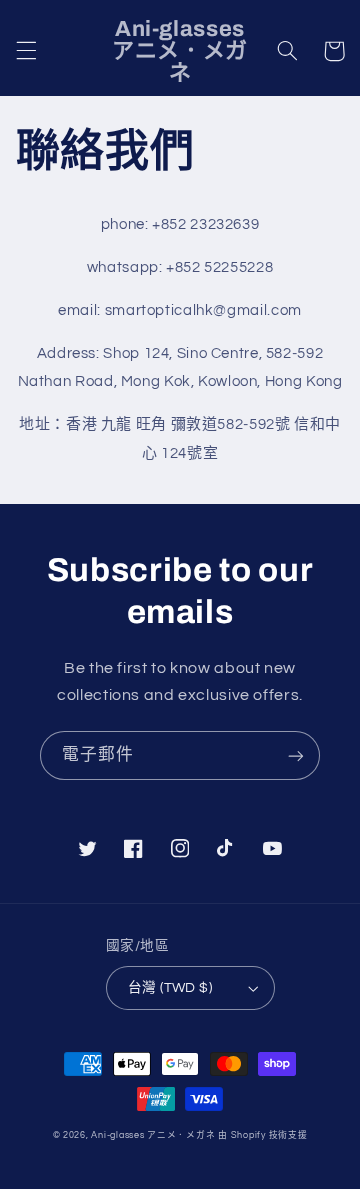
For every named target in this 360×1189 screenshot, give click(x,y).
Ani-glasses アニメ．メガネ (153, 1135)
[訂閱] (296, 755)
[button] (26, 51)
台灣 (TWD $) (170, 988)
